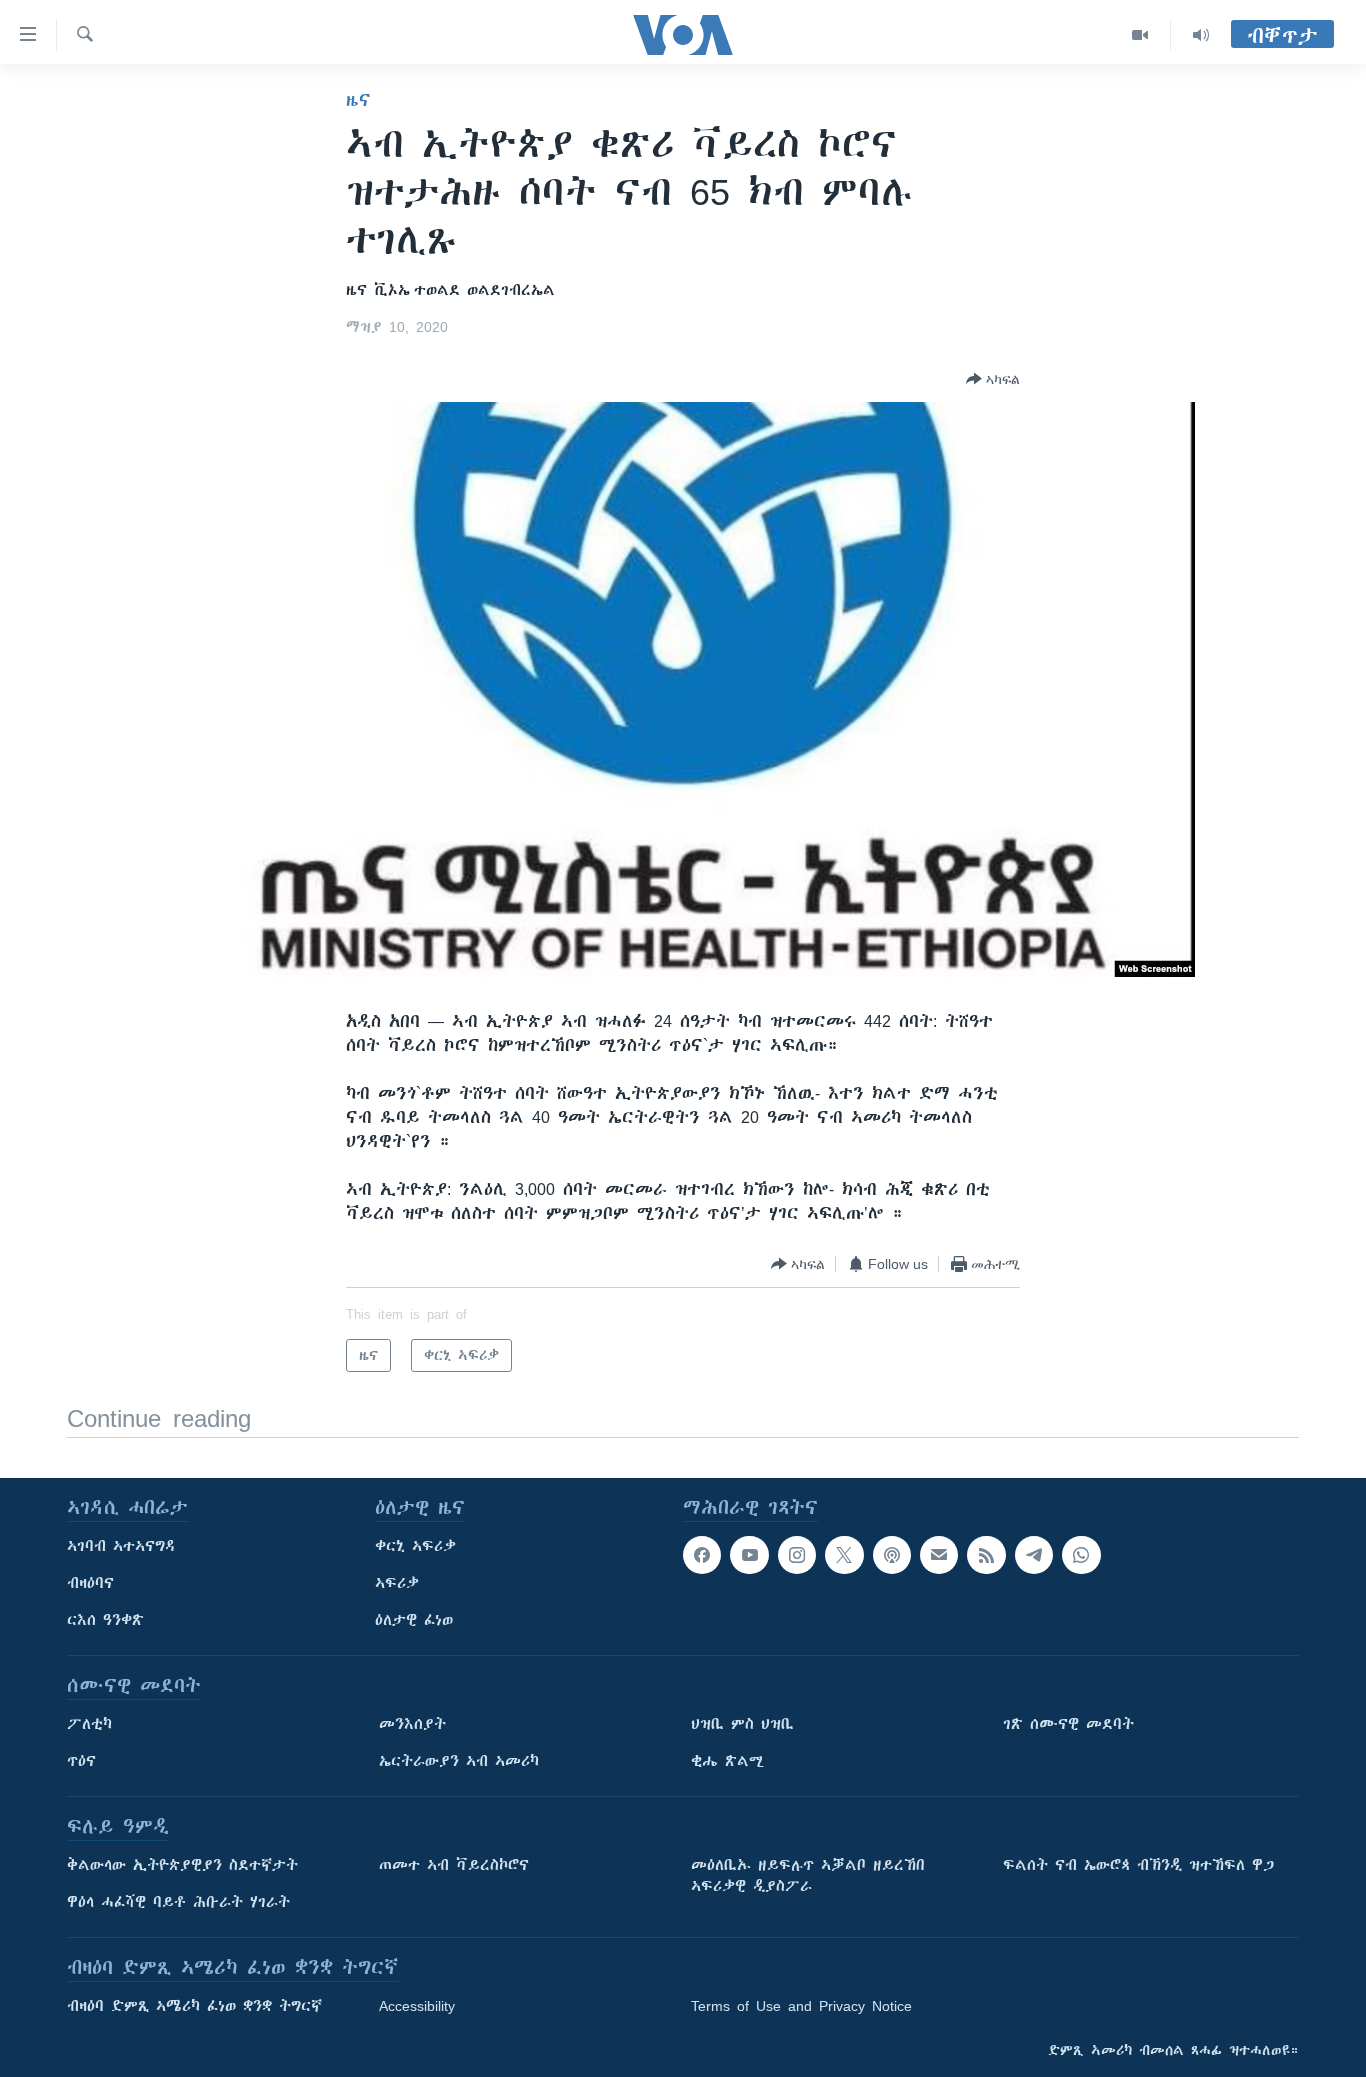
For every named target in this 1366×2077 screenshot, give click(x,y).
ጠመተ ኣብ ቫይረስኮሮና (454, 1865)
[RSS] (986, 1555)
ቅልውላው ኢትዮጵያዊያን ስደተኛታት (182, 1865)
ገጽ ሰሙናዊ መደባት (1068, 1724)
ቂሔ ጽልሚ (727, 1761)
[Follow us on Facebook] (702, 1555)
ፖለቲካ (89, 1724)
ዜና (358, 100)
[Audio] (1201, 35)
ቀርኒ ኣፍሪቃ (415, 1546)
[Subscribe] (939, 1555)
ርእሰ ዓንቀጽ (105, 1620)
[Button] (993, 379)
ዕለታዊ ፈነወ (414, 1620)
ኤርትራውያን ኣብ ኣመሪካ (459, 1761)
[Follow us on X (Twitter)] (844, 1555)
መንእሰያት (412, 1724)
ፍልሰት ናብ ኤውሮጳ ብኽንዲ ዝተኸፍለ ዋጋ (1138, 1865)
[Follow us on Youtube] (749, 1555)
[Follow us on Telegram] (1034, 1555)
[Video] (1140, 35)
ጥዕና (81, 1761)
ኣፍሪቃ (397, 1583)
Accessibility (417, 2006)
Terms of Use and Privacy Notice (801, 2006)
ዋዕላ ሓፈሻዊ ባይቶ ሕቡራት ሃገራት (178, 1902)
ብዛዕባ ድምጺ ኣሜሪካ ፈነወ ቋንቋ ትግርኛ (194, 2006)
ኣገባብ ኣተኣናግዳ (121, 1546)
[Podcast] (892, 1555)
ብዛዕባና (90, 1583)
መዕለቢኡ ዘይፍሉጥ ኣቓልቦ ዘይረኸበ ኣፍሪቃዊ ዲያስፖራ (808, 1875)
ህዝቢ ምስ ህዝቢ (742, 1724)
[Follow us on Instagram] (797, 1555)
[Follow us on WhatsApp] (1081, 1555)
